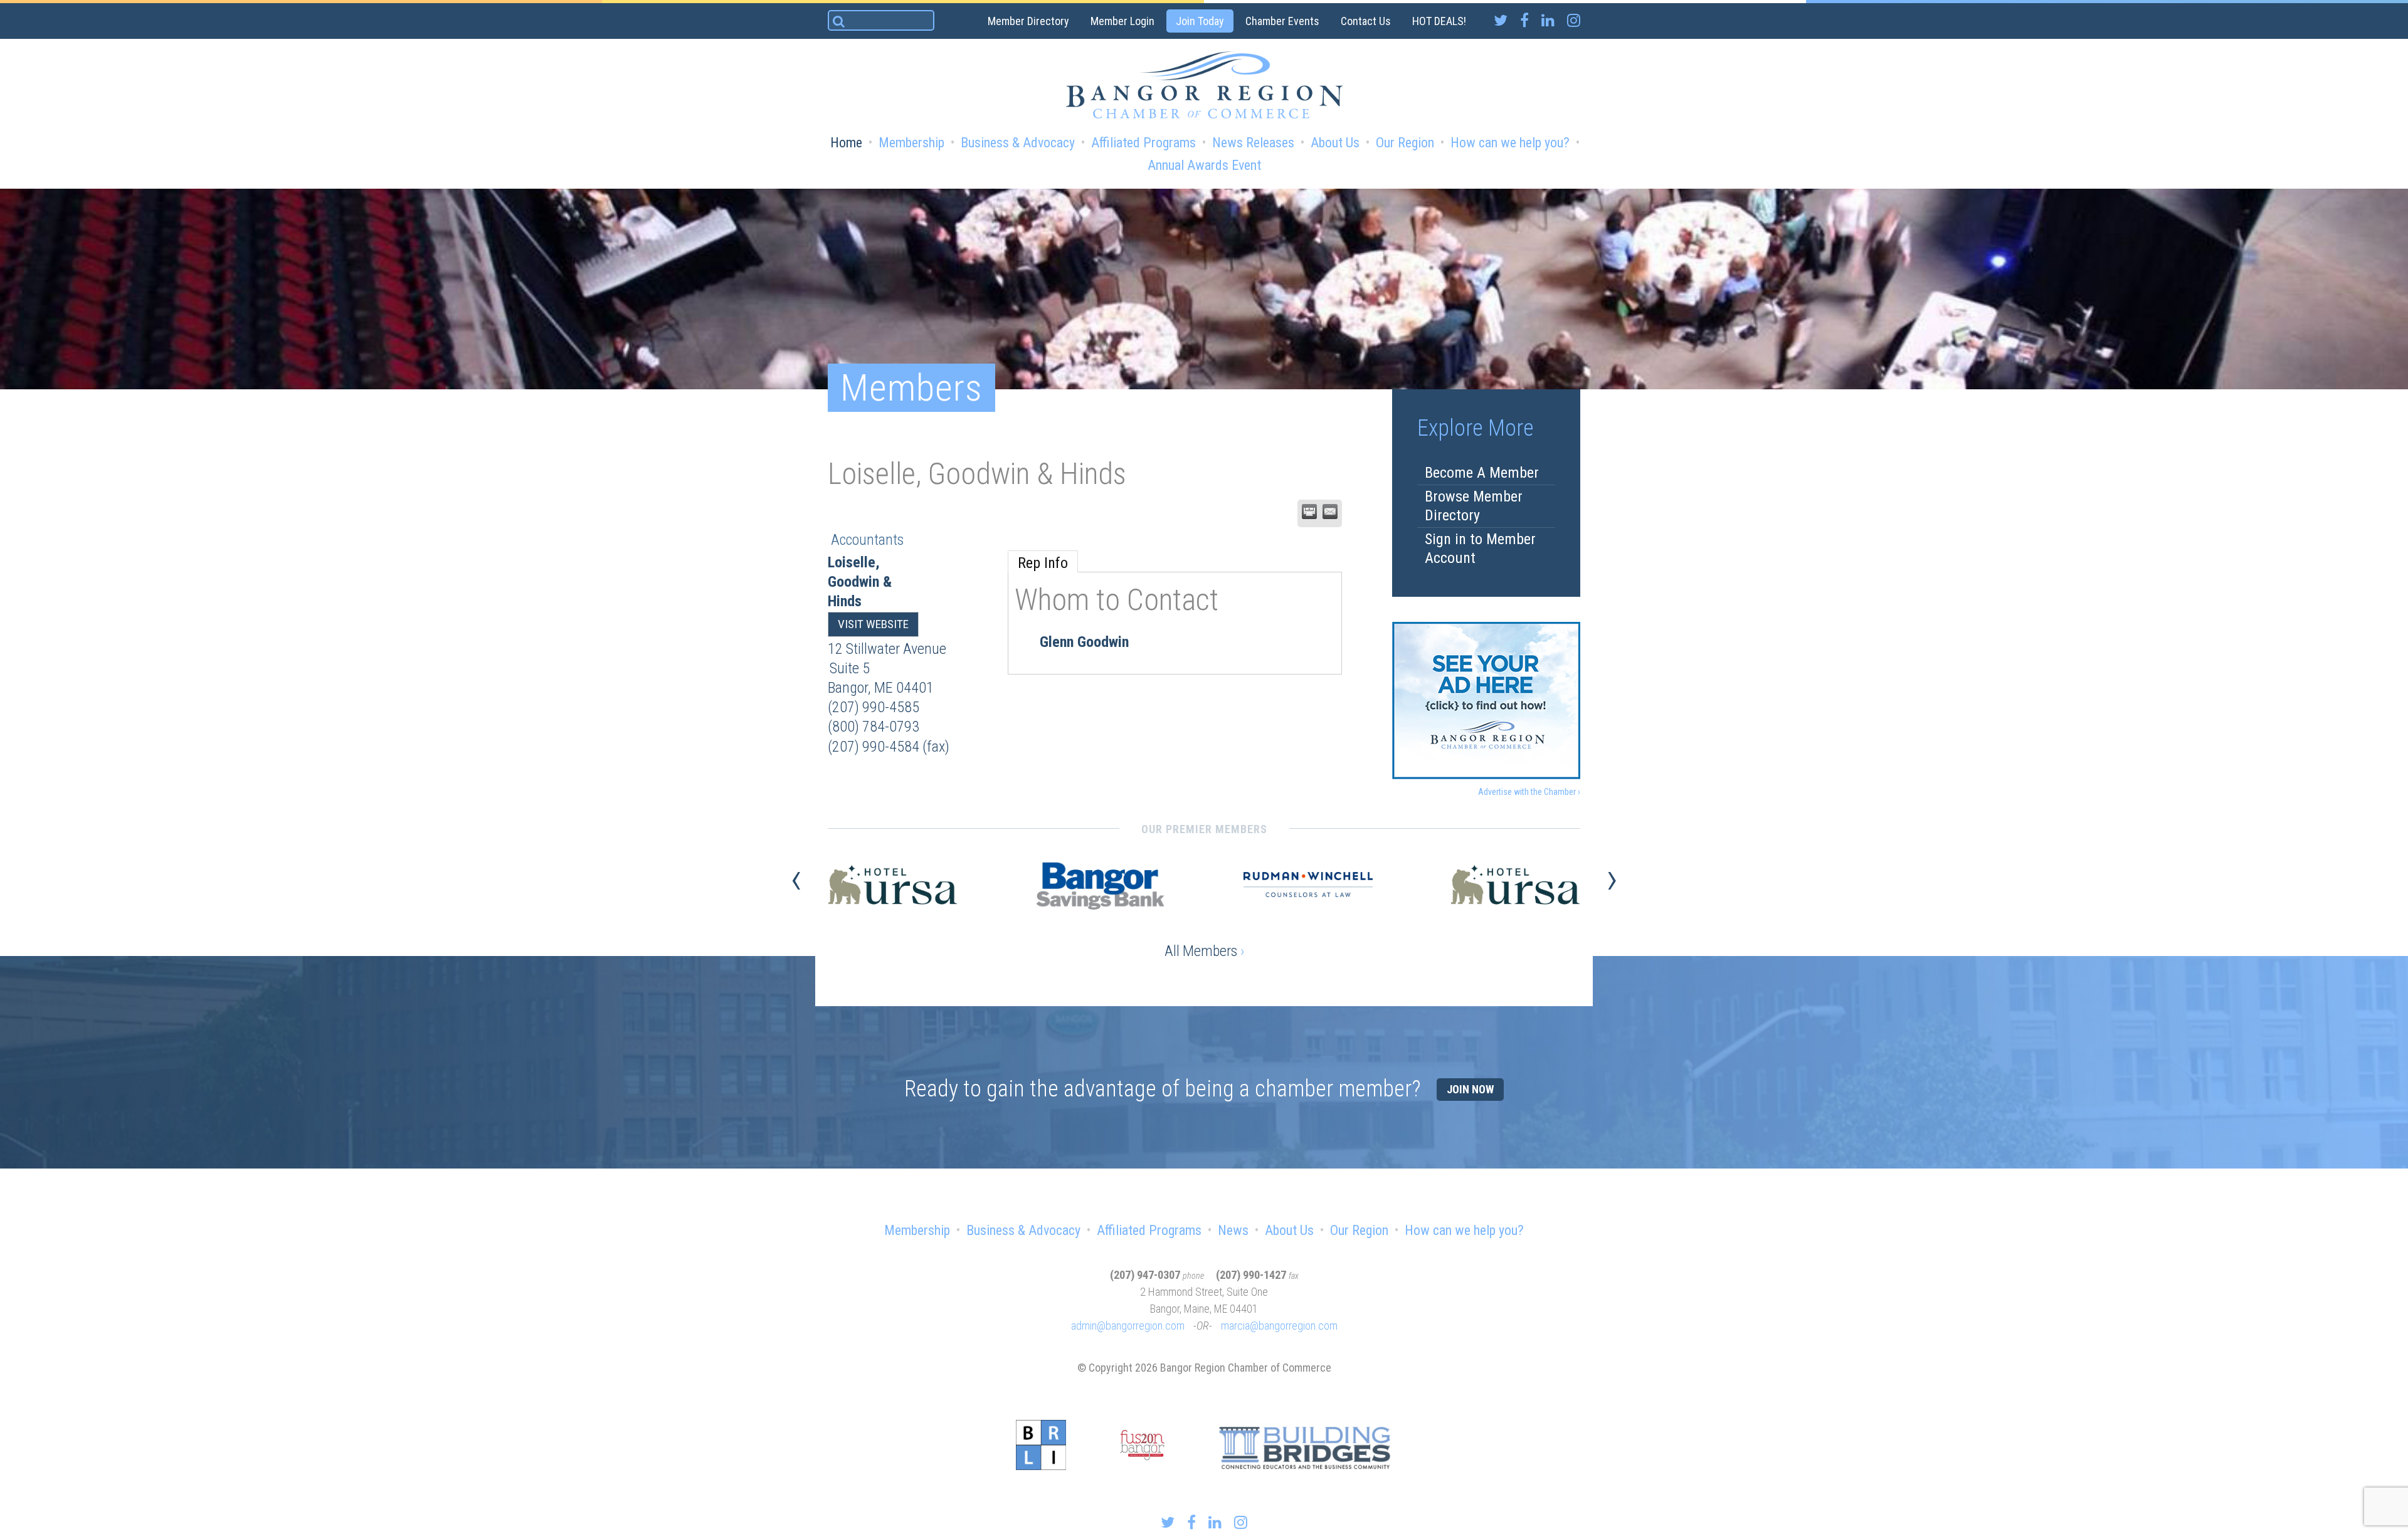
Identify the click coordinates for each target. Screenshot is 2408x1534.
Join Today (1200, 21)
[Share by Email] (1330, 512)
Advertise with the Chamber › (1529, 792)
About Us (1335, 143)
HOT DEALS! (1439, 21)
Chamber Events (1282, 21)
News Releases (1253, 143)
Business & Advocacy (1018, 143)
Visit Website (873, 624)
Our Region (1405, 143)
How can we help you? (1510, 143)
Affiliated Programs (1143, 143)
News (1233, 1230)
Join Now (1470, 1089)
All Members (1204, 951)
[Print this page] (1309, 512)
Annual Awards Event (1204, 165)
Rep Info (1043, 563)
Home (846, 143)
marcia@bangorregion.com (1279, 1326)
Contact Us (1366, 21)
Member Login (1122, 21)
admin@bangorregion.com (1128, 1326)
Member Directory (1028, 21)
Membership (911, 143)
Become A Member (1482, 473)
